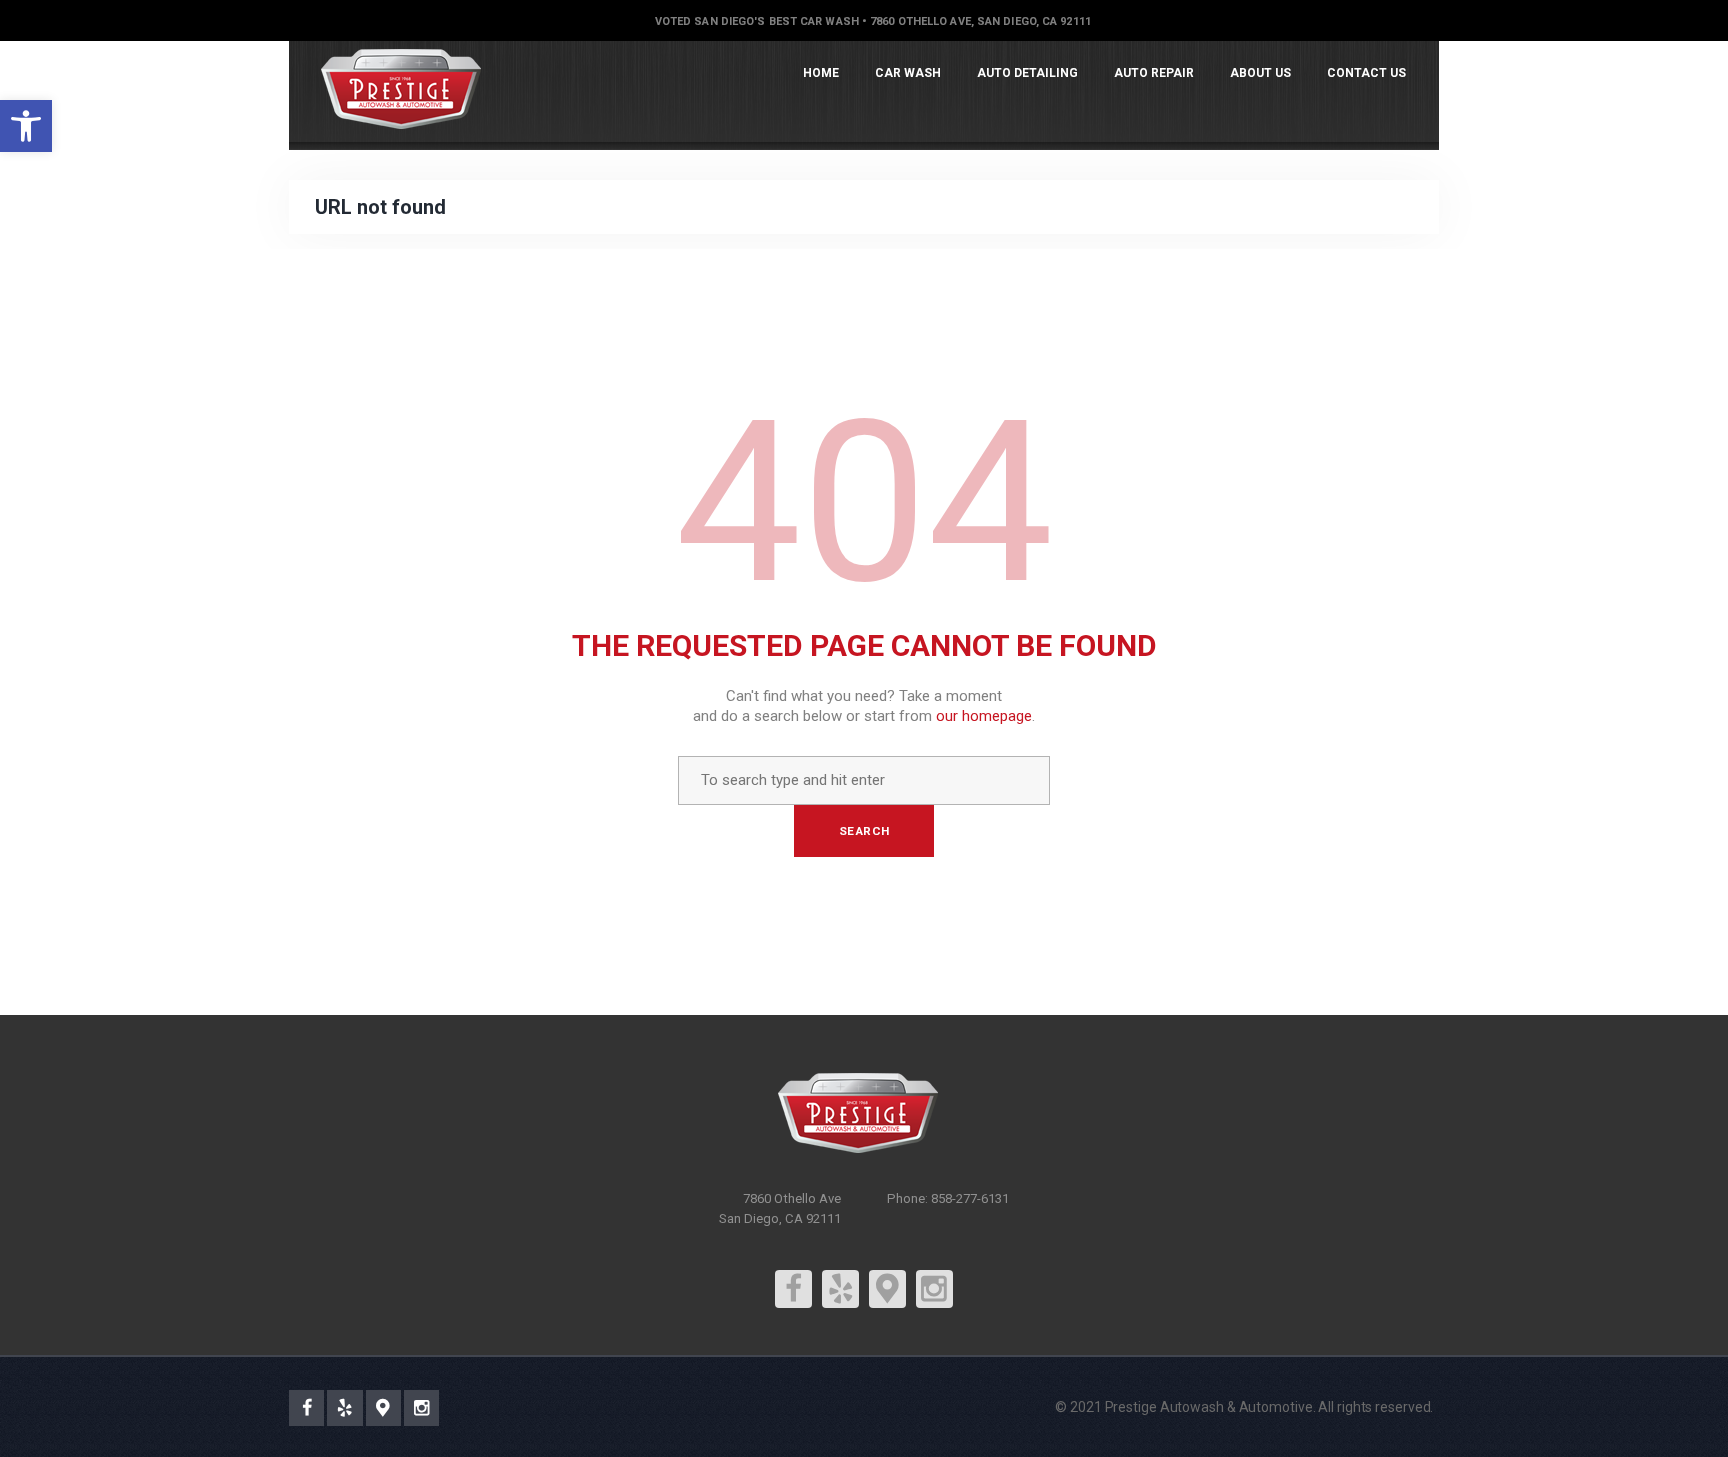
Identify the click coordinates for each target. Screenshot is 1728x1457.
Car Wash (908, 73)
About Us (1260, 73)
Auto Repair (1154, 73)
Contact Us (1366, 73)
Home (821, 73)
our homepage (984, 716)
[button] (26, 126)
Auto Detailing (1027, 73)
